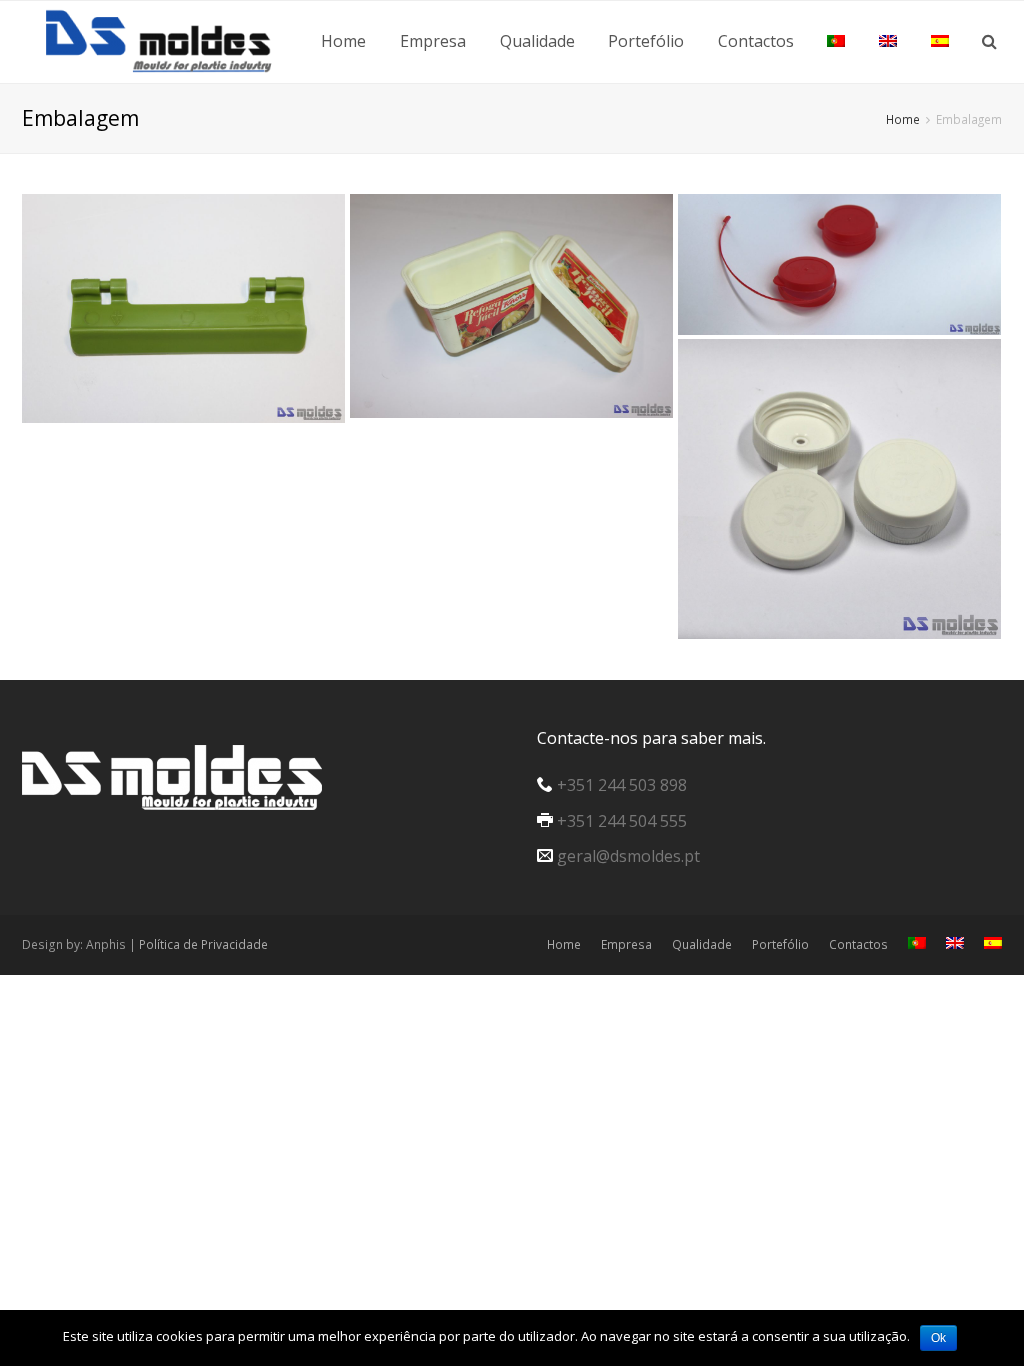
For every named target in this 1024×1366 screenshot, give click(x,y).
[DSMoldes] (172, 38)
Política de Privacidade (203, 944)
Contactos (858, 944)
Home (564, 944)
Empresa (626, 944)
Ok (938, 1338)
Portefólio (780, 944)
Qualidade (702, 944)
